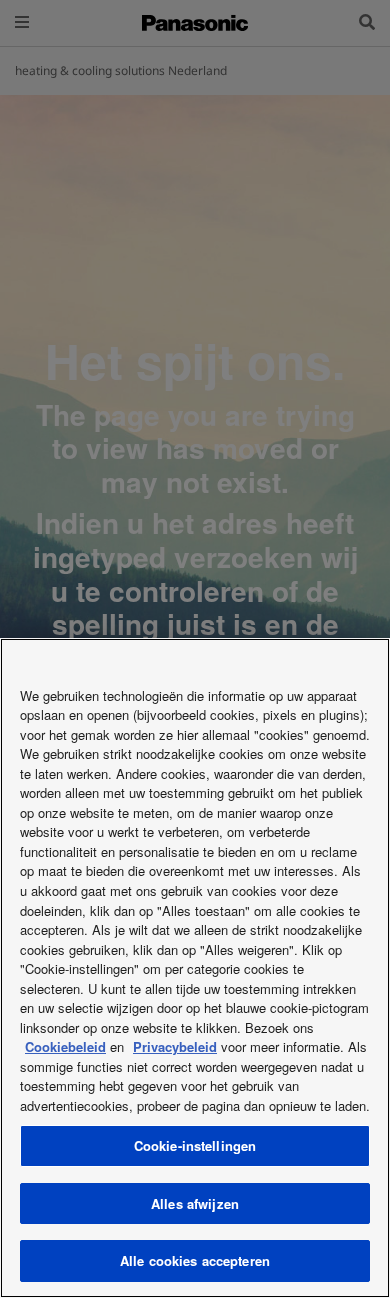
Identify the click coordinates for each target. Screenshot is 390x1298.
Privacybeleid (175, 1046)
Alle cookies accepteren (195, 1260)
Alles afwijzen (195, 1203)
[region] (195, 968)
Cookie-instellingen (195, 1145)
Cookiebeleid (65, 1046)
